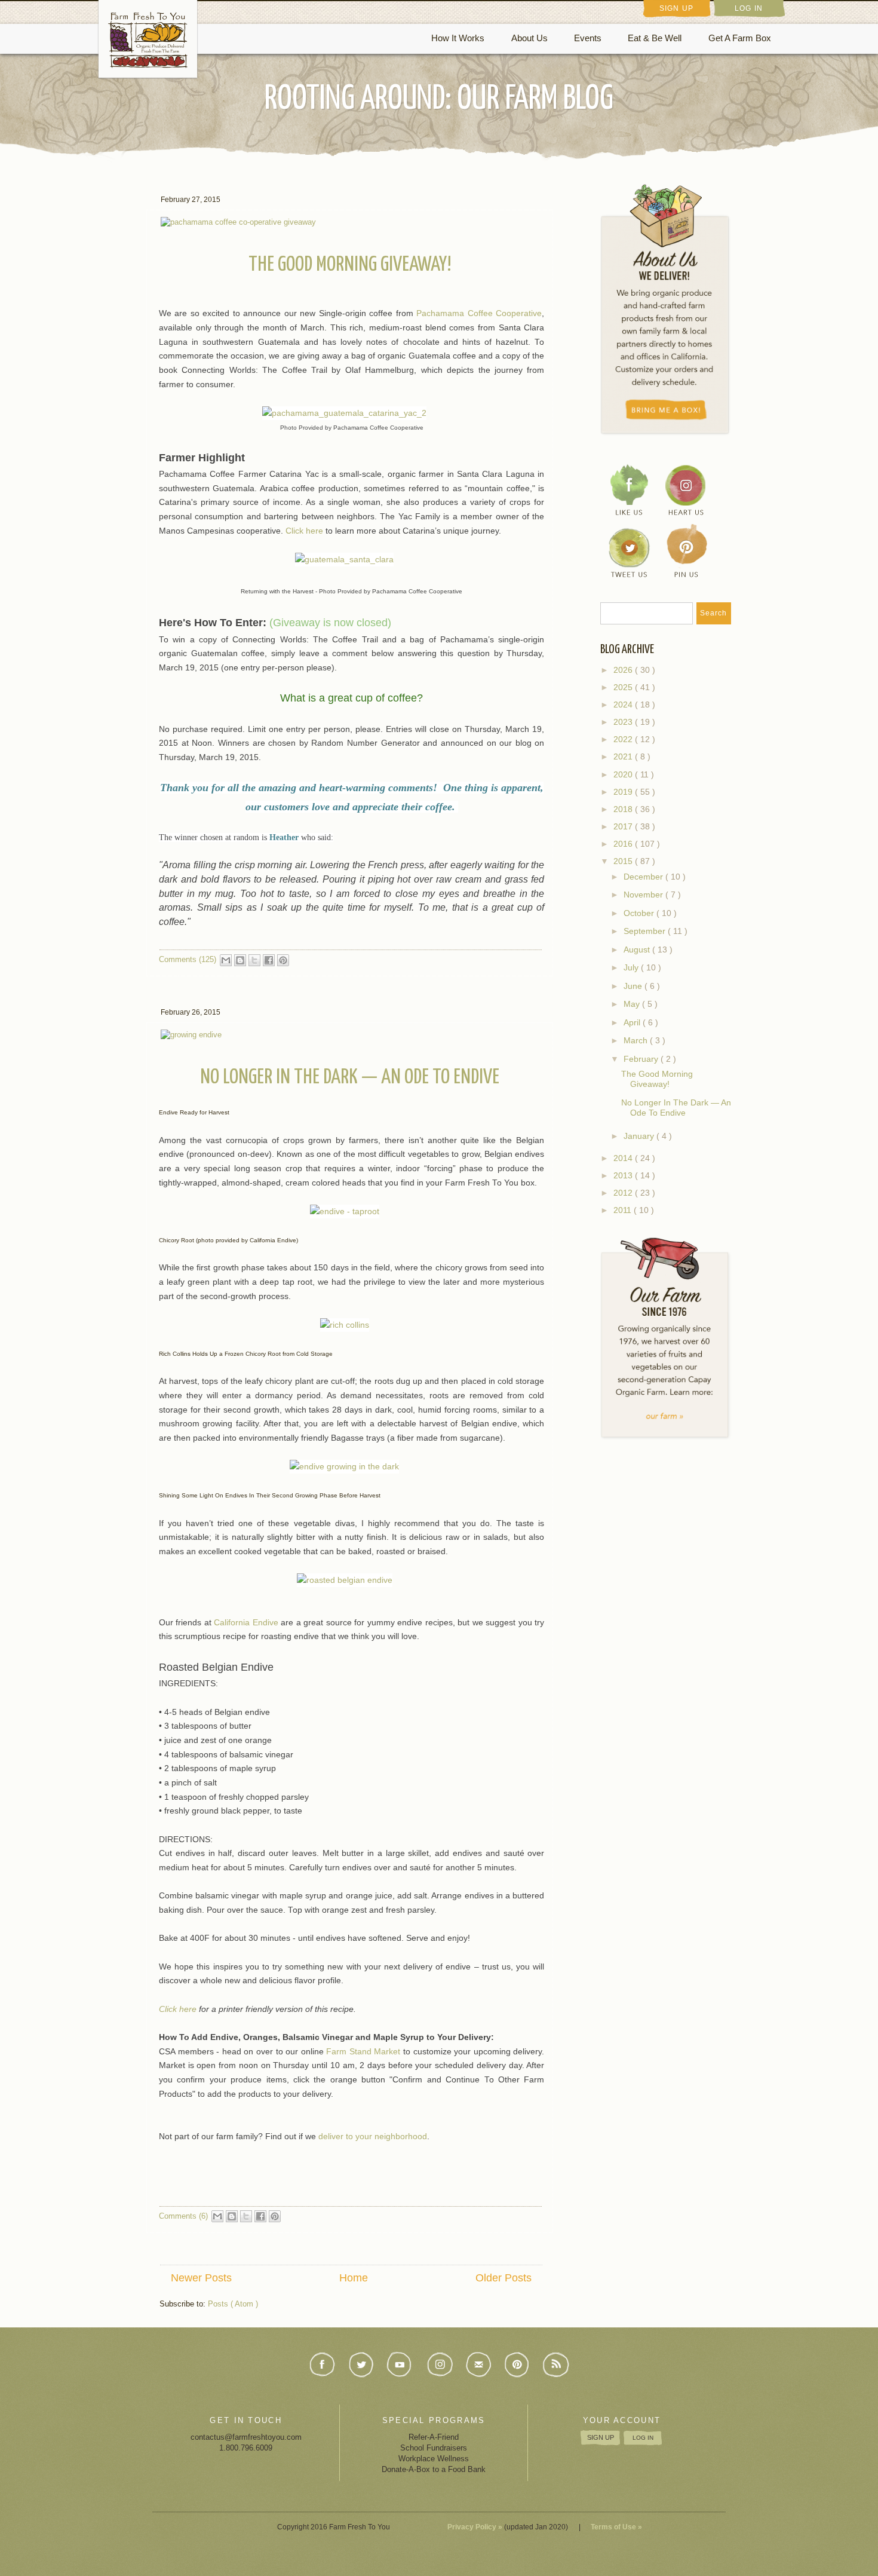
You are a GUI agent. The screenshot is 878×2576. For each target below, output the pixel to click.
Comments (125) (188, 959)
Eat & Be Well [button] (655, 38)
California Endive (246, 1623)
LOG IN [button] (749, 8)
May (633, 1004)
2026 (624, 670)
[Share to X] (254, 960)
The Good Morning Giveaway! (350, 265)
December (644, 877)
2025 (624, 687)
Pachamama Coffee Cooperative (479, 313)
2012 (624, 1193)
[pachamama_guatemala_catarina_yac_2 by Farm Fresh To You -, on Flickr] (351, 413)
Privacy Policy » (475, 2527)
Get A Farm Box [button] (740, 38)
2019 (624, 792)
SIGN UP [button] (676, 8)
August (638, 949)
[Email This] (226, 960)
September (646, 931)
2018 (624, 809)
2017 (624, 827)
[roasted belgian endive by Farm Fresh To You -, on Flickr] (352, 1580)
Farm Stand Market (363, 2052)
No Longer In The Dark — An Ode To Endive (350, 1078)
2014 (624, 1158)
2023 (624, 722)
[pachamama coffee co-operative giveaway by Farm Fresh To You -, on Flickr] (238, 221)
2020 (624, 775)
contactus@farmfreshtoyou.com (246, 2437)
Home (354, 2278)
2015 (624, 861)
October (640, 913)
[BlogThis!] (240, 960)
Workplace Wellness (434, 2459)
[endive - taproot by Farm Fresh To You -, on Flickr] (352, 1211)
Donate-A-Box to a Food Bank (434, 2469)
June (634, 986)
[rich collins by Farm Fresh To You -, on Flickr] (352, 1324)
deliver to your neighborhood (373, 2137)
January (640, 1136)
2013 (624, 1176)
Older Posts (504, 2278)
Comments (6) (183, 2216)
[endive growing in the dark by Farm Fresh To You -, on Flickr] (351, 1466)
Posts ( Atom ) (233, 2304)
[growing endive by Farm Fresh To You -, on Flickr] (191, 1034)
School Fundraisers (434, 2448)
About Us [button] (529, 38)
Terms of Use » (616, 2527)
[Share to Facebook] (269, 960)
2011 (624, 1210)
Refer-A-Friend (434, 2437)
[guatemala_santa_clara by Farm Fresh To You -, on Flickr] (351, 559)
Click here (304, 531)
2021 (624, 757)
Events (588, 38)
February (642, 1059)
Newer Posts (201, 2278)
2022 (624, 739)
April (633, 1022)
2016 (624, 844)
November (644, 895)
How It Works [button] (458, 38)
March (637, 1040)
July (632, 967)
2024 (624, 705)
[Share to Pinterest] (283, 960)
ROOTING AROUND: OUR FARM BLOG (439, 99)
